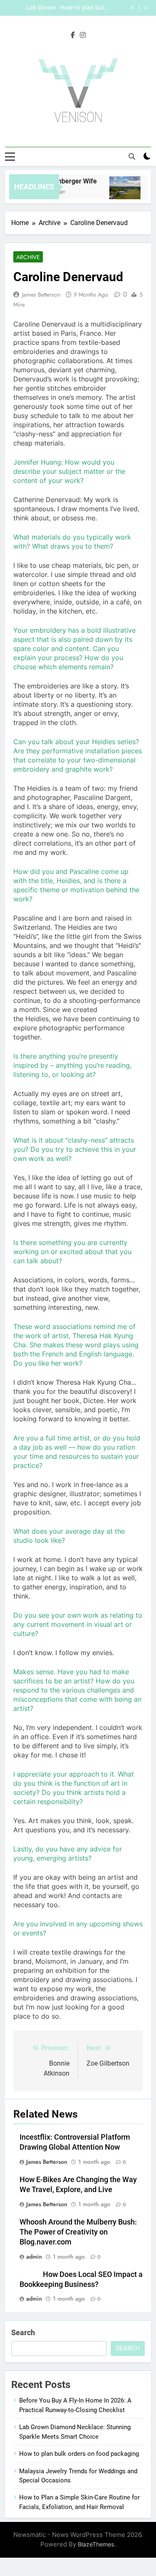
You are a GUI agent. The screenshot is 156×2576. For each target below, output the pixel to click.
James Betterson (41, 294)
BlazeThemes (96, 2544)
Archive (28, 257)
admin (34, 2257)
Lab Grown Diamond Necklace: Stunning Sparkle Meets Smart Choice (32, 8)
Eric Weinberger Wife (62, 181)
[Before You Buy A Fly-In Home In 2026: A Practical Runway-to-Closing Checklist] (121, 192)
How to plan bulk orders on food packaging (83, 8)
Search (23, 2332)
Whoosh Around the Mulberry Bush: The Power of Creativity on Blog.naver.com (78, 2232)
